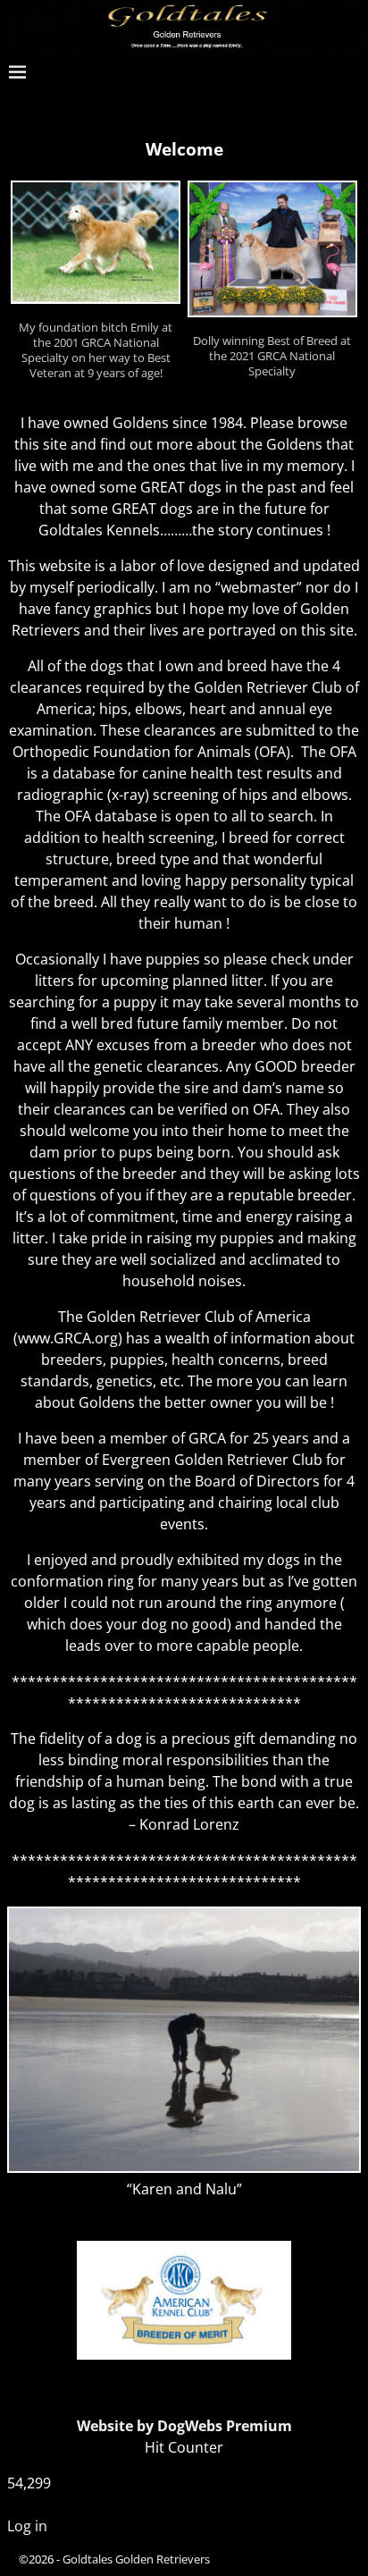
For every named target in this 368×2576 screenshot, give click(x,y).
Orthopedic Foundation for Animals (132, 752)
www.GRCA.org (68, 1338)
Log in (27, 2526)
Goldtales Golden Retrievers (136, 2559)
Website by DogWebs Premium (184, 2426)
